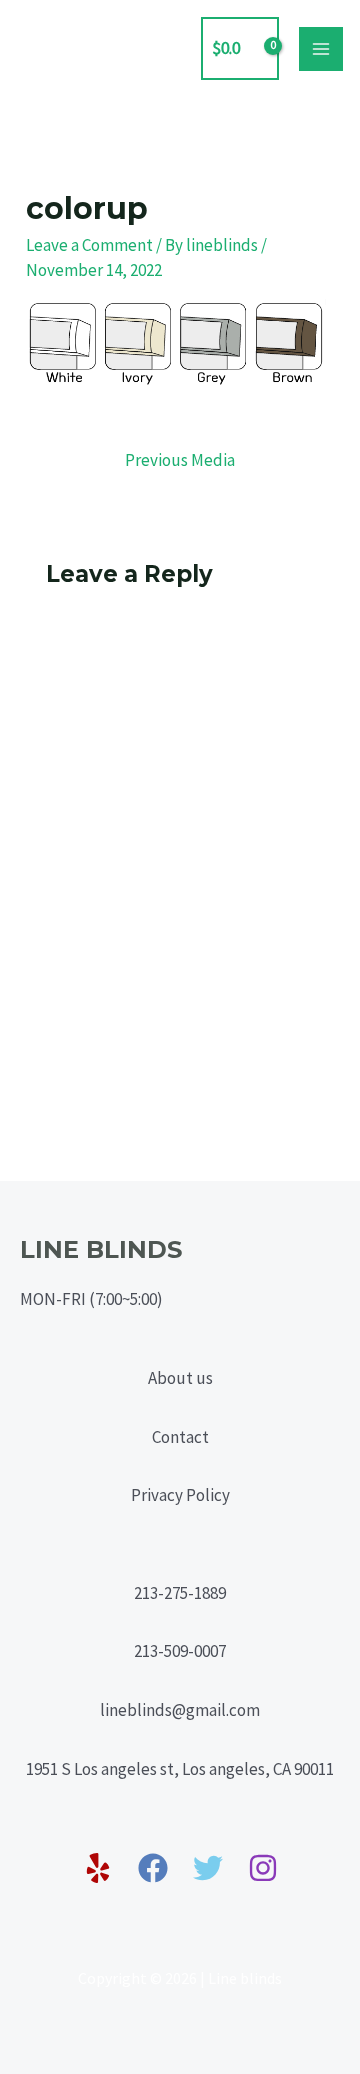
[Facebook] (153, 1868)
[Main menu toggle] (321, 49)
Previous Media (180, 460)
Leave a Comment (89, 245)
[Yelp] (98, 1868)
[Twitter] (208, 1868)
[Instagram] (263, 1868)
